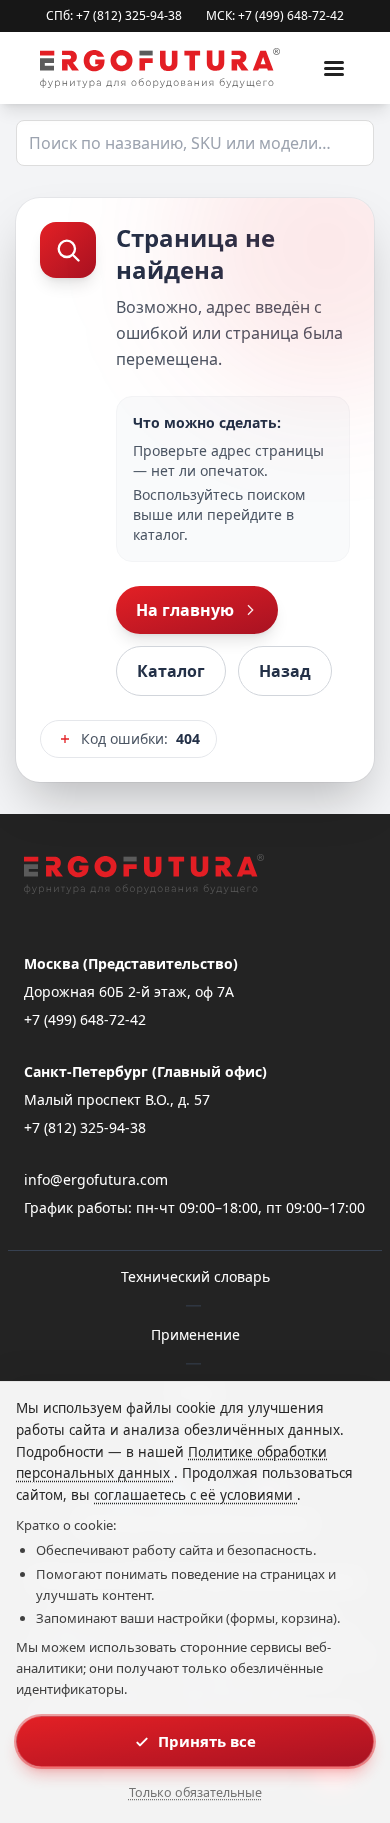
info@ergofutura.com (96, 1179)
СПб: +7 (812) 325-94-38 (114, 16)
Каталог (171, 671)
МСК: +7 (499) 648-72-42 (275, 16)
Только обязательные (195, 1792)
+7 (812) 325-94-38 (85, 1127)
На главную (185, 610)
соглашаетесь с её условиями (195, 1495)
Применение (195, 1334)
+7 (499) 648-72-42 (85, 1019)
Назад (285, 671)
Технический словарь (195, 1276)
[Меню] (334, 68)
